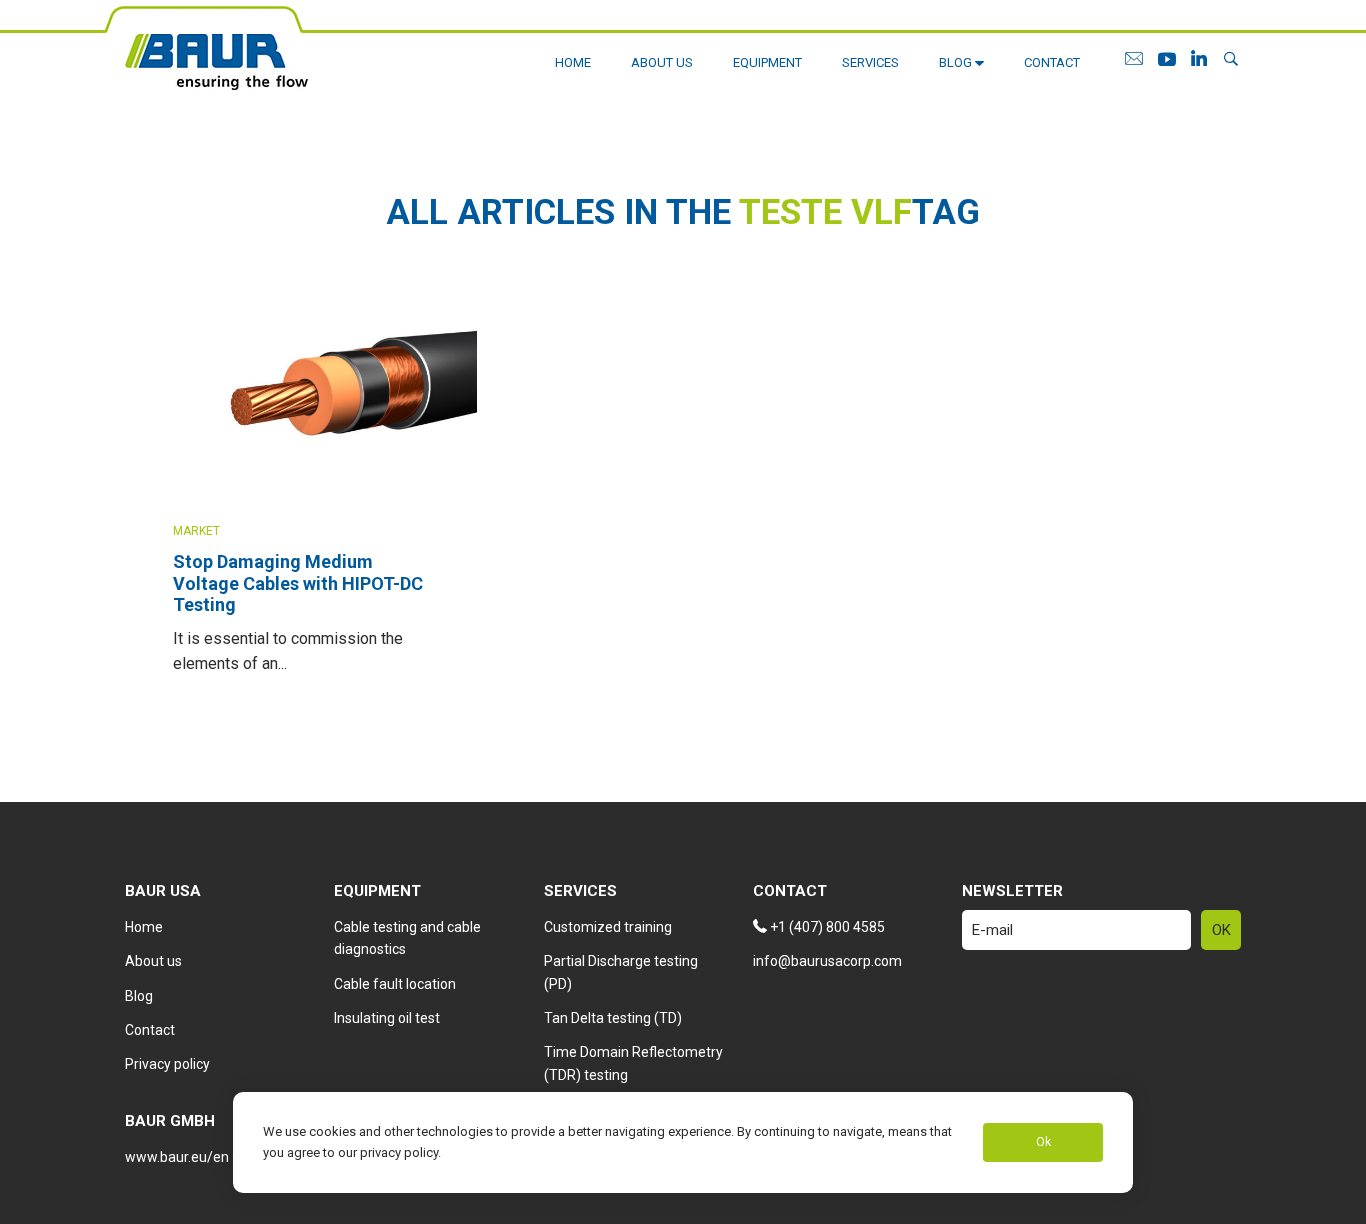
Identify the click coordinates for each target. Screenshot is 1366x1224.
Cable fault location (395, 984)
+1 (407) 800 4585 (826, 927)
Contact (1052, 62)
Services (870, 62)
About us (662, 62)
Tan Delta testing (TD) (613, 1018)
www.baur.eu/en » (182, 1157)
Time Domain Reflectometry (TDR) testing (633, 1063)
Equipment (767, 62)
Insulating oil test (387, 1018)
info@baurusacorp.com (827, 961)
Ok (1043, 1143)
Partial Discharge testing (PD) (621, 972)
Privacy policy (167, 1064)
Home (573, 62)
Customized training (608, 927)
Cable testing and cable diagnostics (407, 938)
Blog (957, 62)
